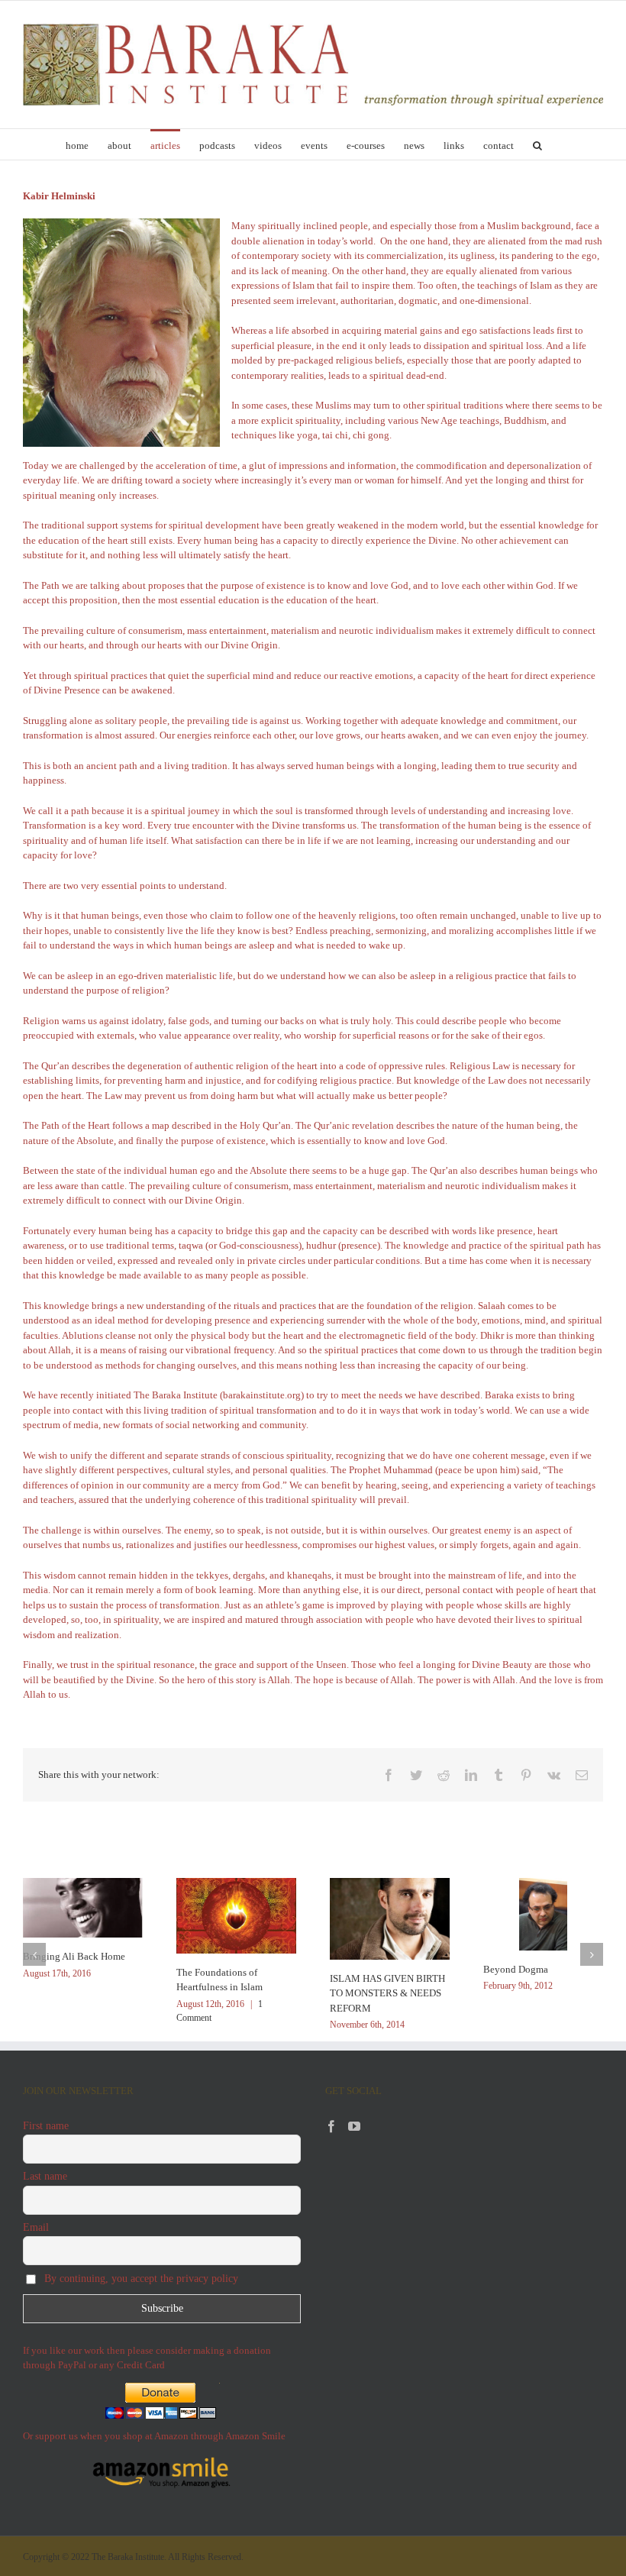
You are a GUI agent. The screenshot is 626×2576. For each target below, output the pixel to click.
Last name (45, 2176)
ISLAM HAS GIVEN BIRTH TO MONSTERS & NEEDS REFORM (387, 1993)
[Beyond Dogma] (544, 1913)
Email (36, 2227)
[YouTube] (354, 2126)
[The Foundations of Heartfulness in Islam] (236, 1914)
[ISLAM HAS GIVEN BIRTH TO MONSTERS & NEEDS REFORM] (390, 1917)
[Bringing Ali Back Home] (83, 1907)
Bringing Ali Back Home (74, 1956)
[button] (537, 144)
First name (46, 2126)
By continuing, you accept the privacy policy (140, 2279)
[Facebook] (331, 2126)
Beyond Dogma (516, 1969)
